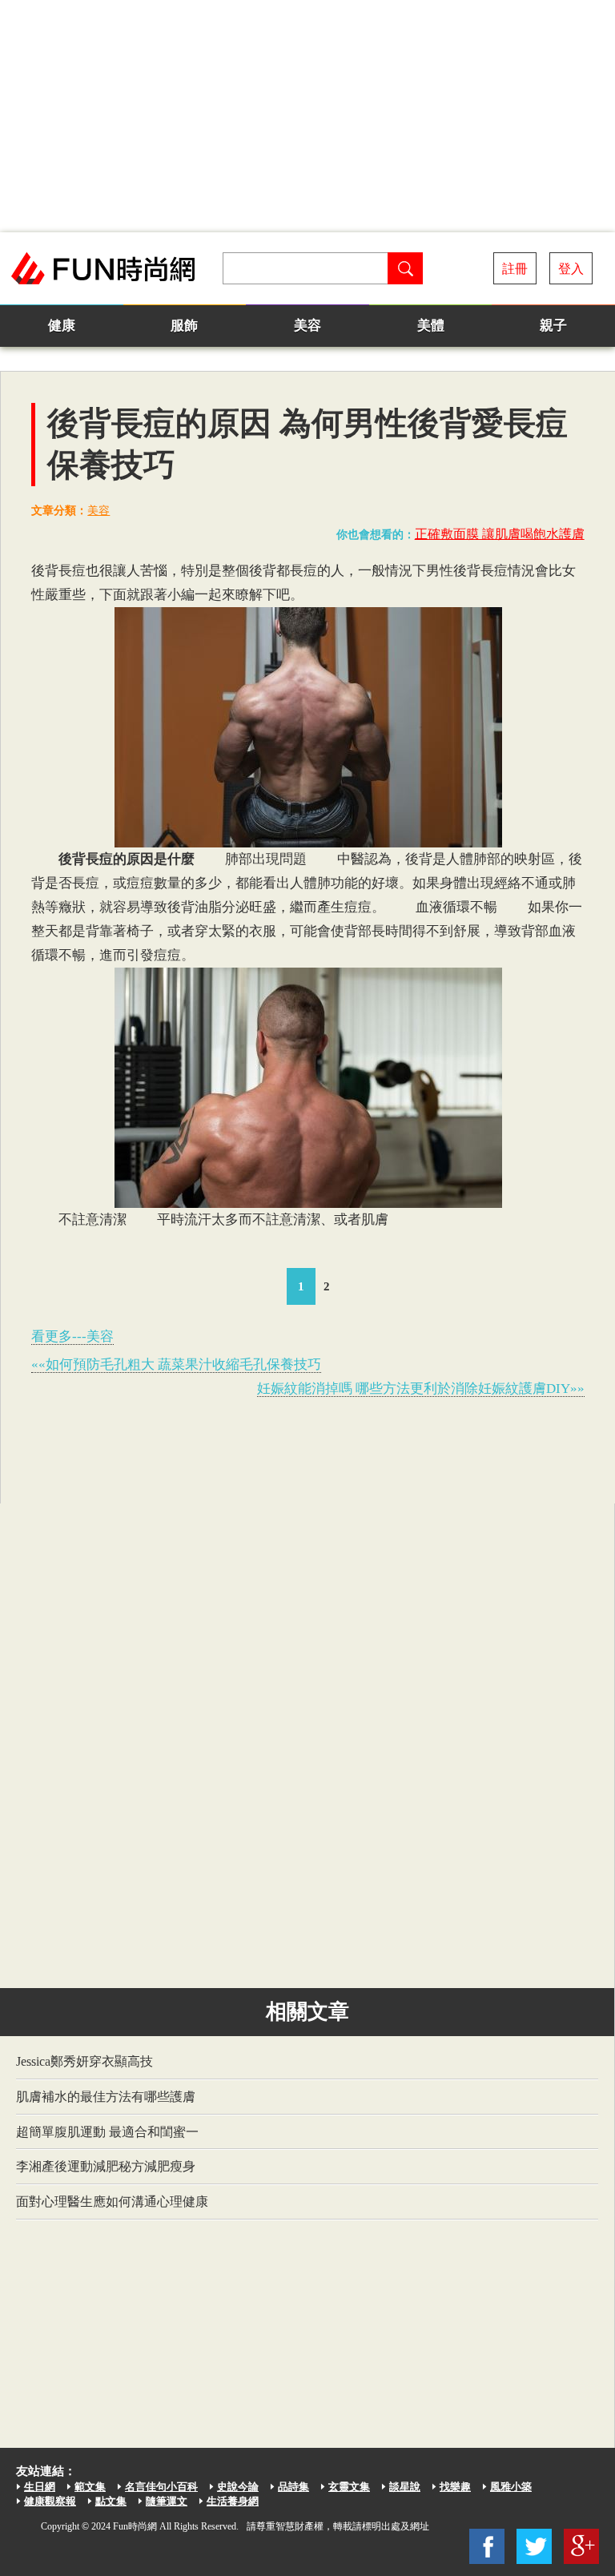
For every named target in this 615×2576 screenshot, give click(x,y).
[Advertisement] (307, 116)
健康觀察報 (50, 2501)
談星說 (405, 2487)
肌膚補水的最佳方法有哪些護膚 (106, 2097)
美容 (307, 326)
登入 (571, 269)
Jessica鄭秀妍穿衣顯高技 (84, 2061)
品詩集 (293, 2487)
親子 (553, 326)
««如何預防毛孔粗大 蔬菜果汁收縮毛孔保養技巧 (176, 1364)
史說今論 (238, 2487)
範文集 (90, 2487)
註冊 (515, 269)
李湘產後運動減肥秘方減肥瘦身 (106, 2166)
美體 (431, 326)
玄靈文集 (349, 2487)
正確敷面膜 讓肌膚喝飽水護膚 (500, 534)
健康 (62, 326)
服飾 (184, 326)
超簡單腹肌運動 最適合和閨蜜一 (107, 2132)
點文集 (111, 2501)
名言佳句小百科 (161, 2487)
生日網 (40, 2487)
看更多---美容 (72, 1336)
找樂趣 (455, 2487)
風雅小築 (511, 2487)
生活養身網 (233, 2501)
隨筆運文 (167, 2501)
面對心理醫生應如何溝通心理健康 (112, 2202)
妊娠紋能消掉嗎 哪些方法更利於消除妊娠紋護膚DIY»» (421, 1389)
